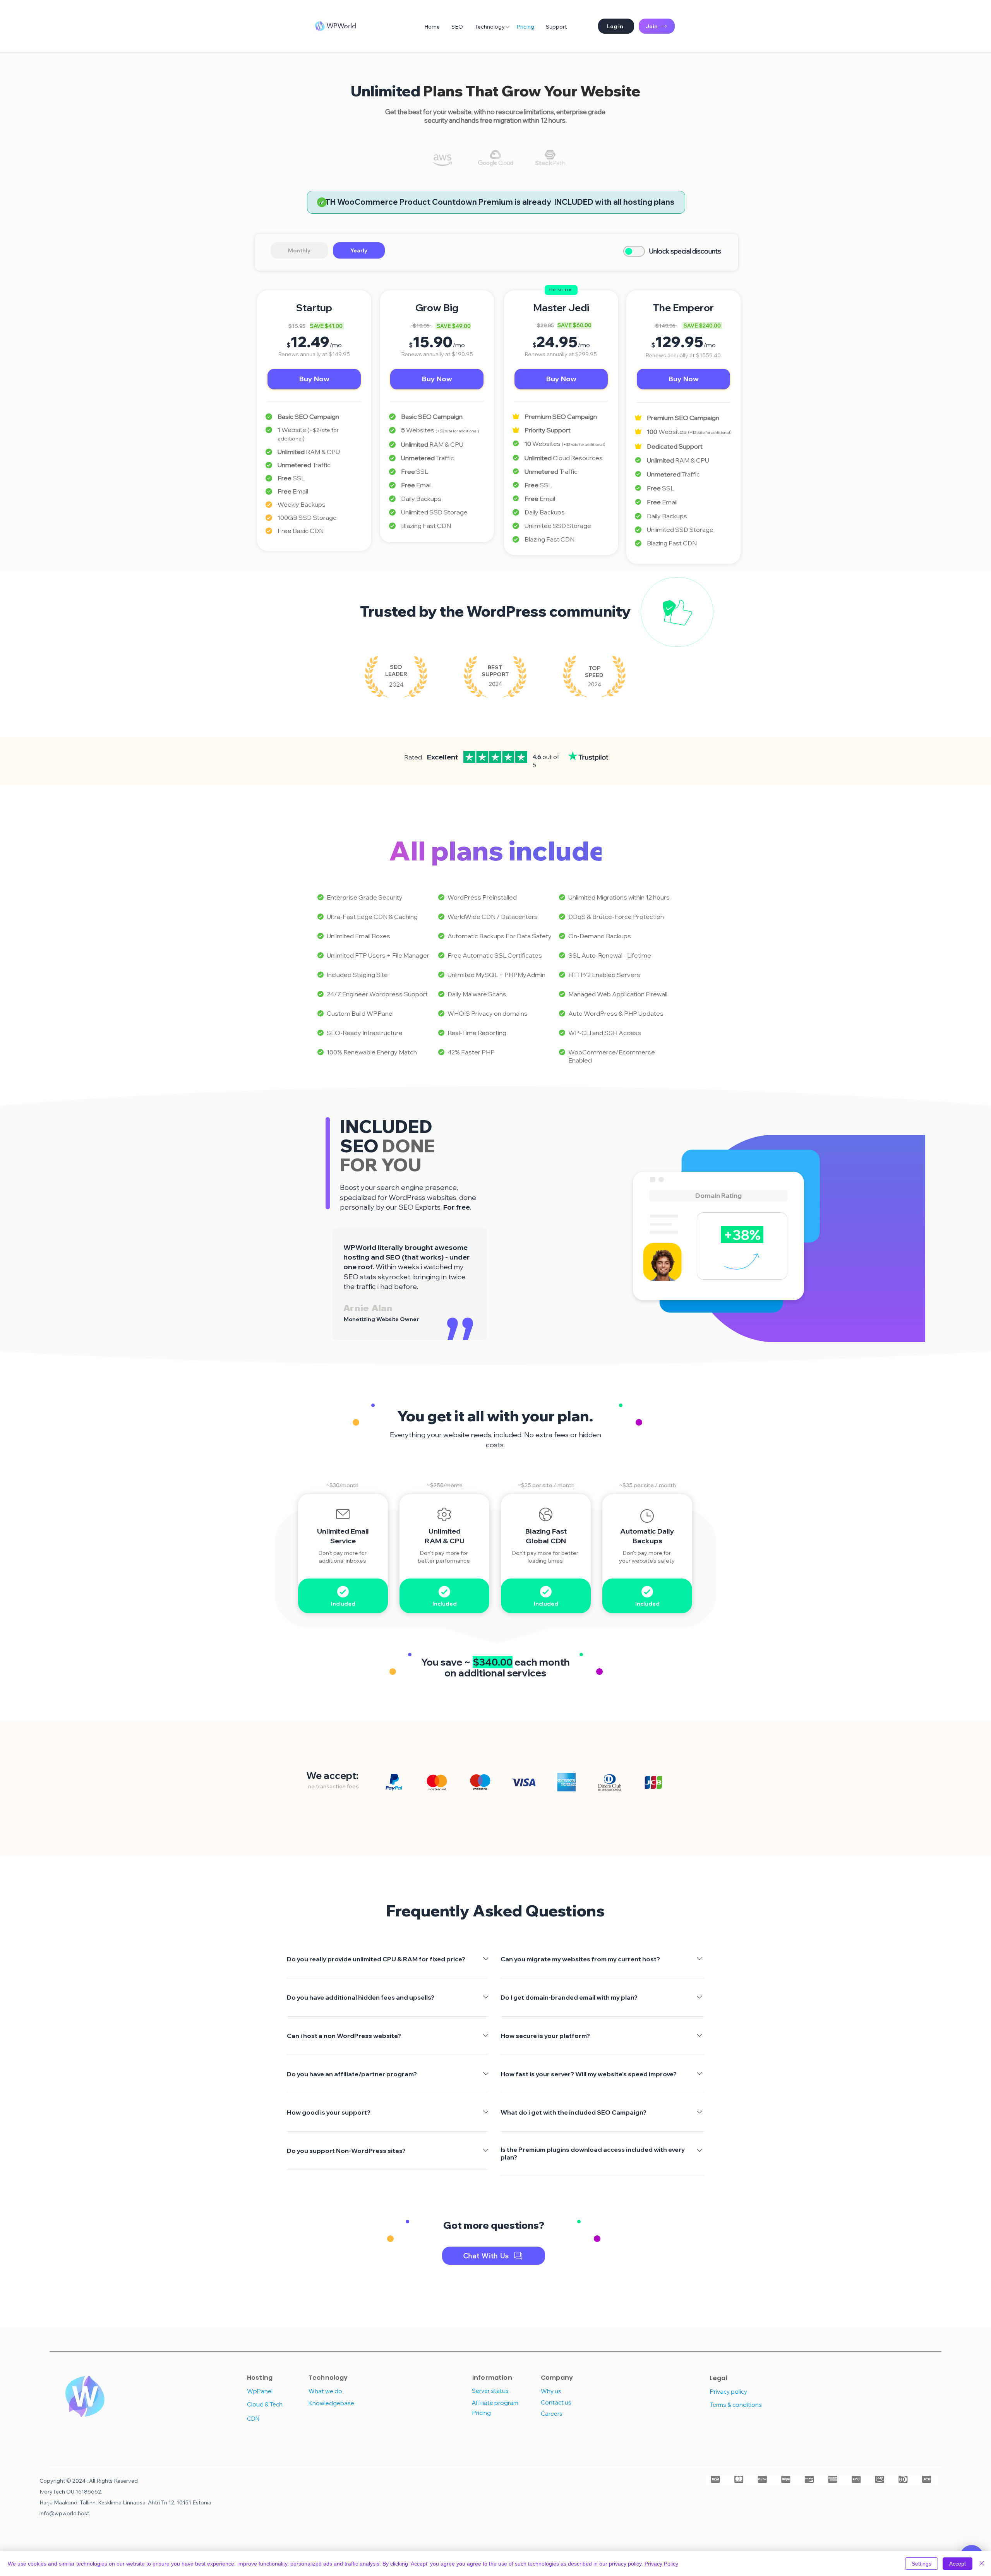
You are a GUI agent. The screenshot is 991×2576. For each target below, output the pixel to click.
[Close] (982, 2564)
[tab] (299, 250)
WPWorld (341, 26)
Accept (958, 2564)
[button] (616, 26)
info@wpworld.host (64, 2513)
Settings (922, 2564)
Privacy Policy (661, 2564)
